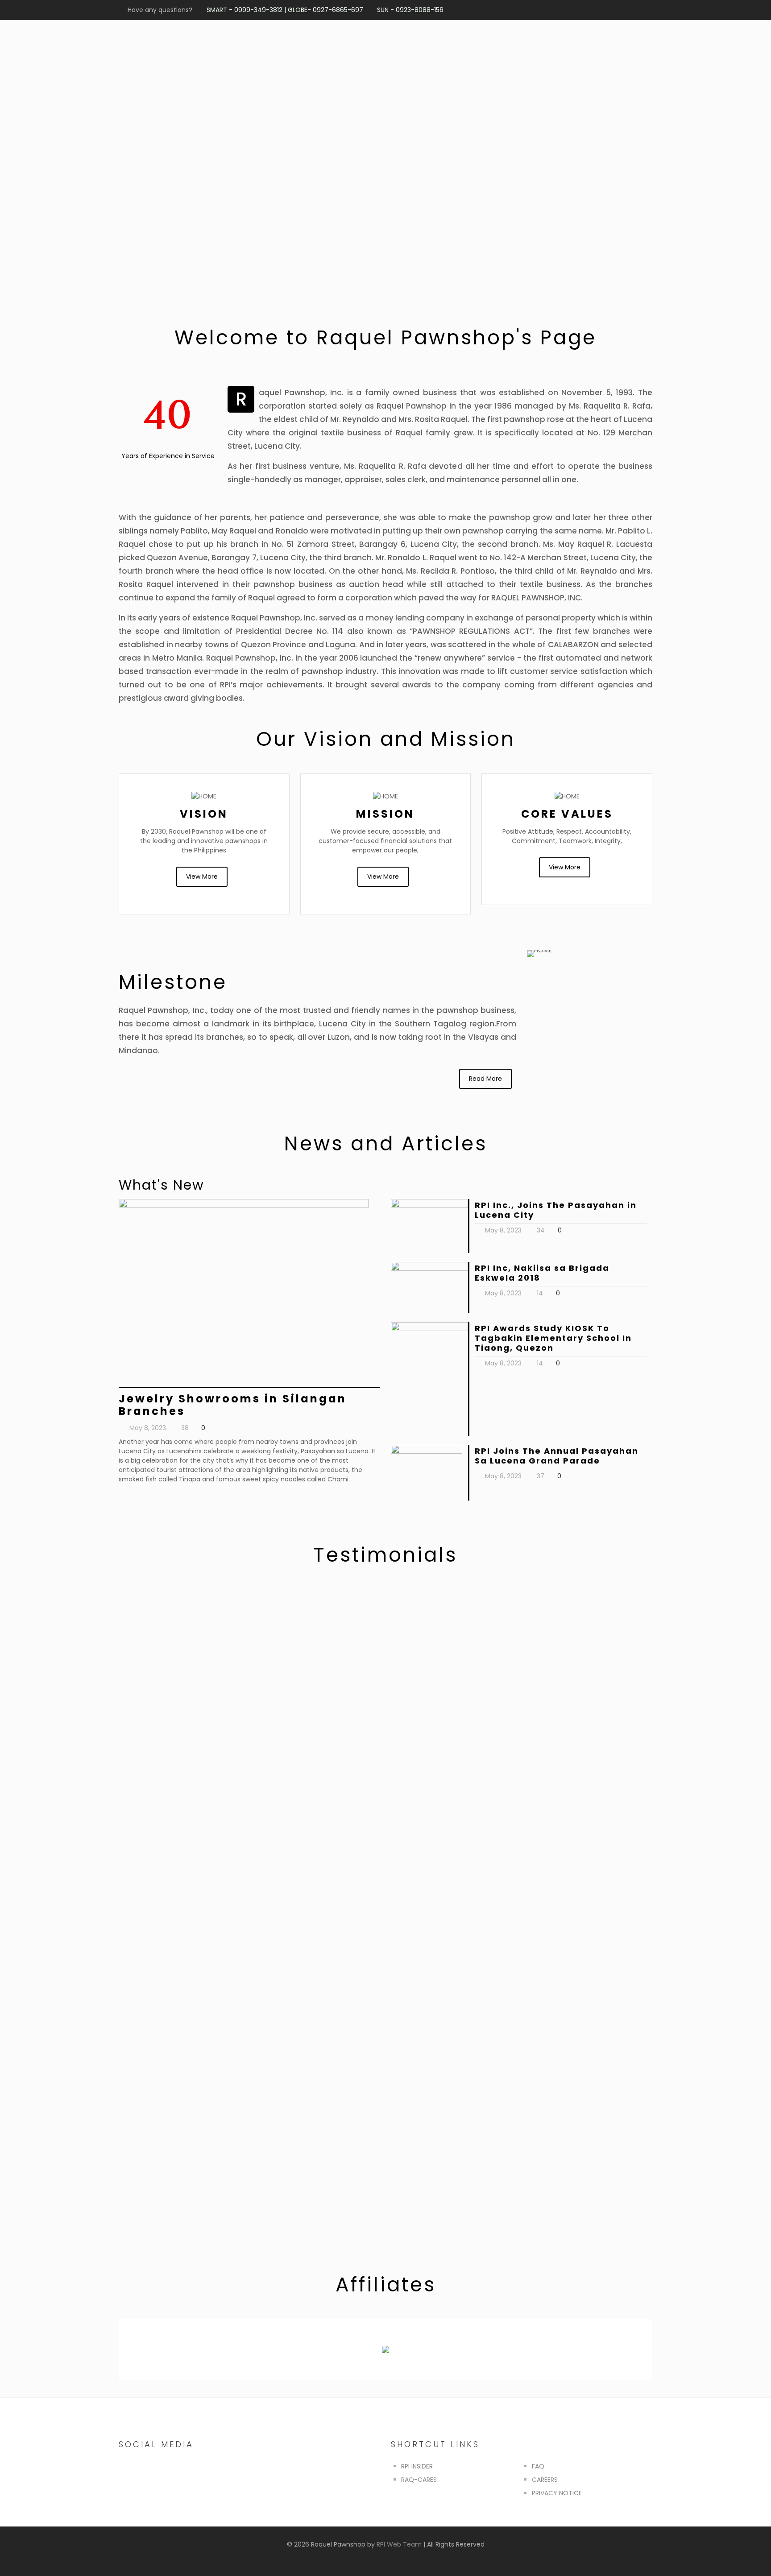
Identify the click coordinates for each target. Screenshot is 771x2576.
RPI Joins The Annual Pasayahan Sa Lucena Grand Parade (557, 1456)
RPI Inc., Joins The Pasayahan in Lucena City (556, 1210)
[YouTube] (615, 10)
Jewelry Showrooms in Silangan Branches (233, 1405)
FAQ (538, 2466)
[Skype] (566, 10)
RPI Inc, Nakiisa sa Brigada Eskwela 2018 (542, 1273)
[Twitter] (591, 10)
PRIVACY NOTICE (557, 2493)
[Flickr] (627, 10)
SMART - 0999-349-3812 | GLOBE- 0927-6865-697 (285, 10)
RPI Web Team (399, 2544)
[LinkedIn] (639, 10)
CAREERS (545, 2480)
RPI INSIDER (417, 2466)
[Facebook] (578, 10)
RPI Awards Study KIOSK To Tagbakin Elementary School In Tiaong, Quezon (553, 1338)
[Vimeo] (603, 10)
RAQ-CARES (419, 2480)
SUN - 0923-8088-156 (410, 10)
